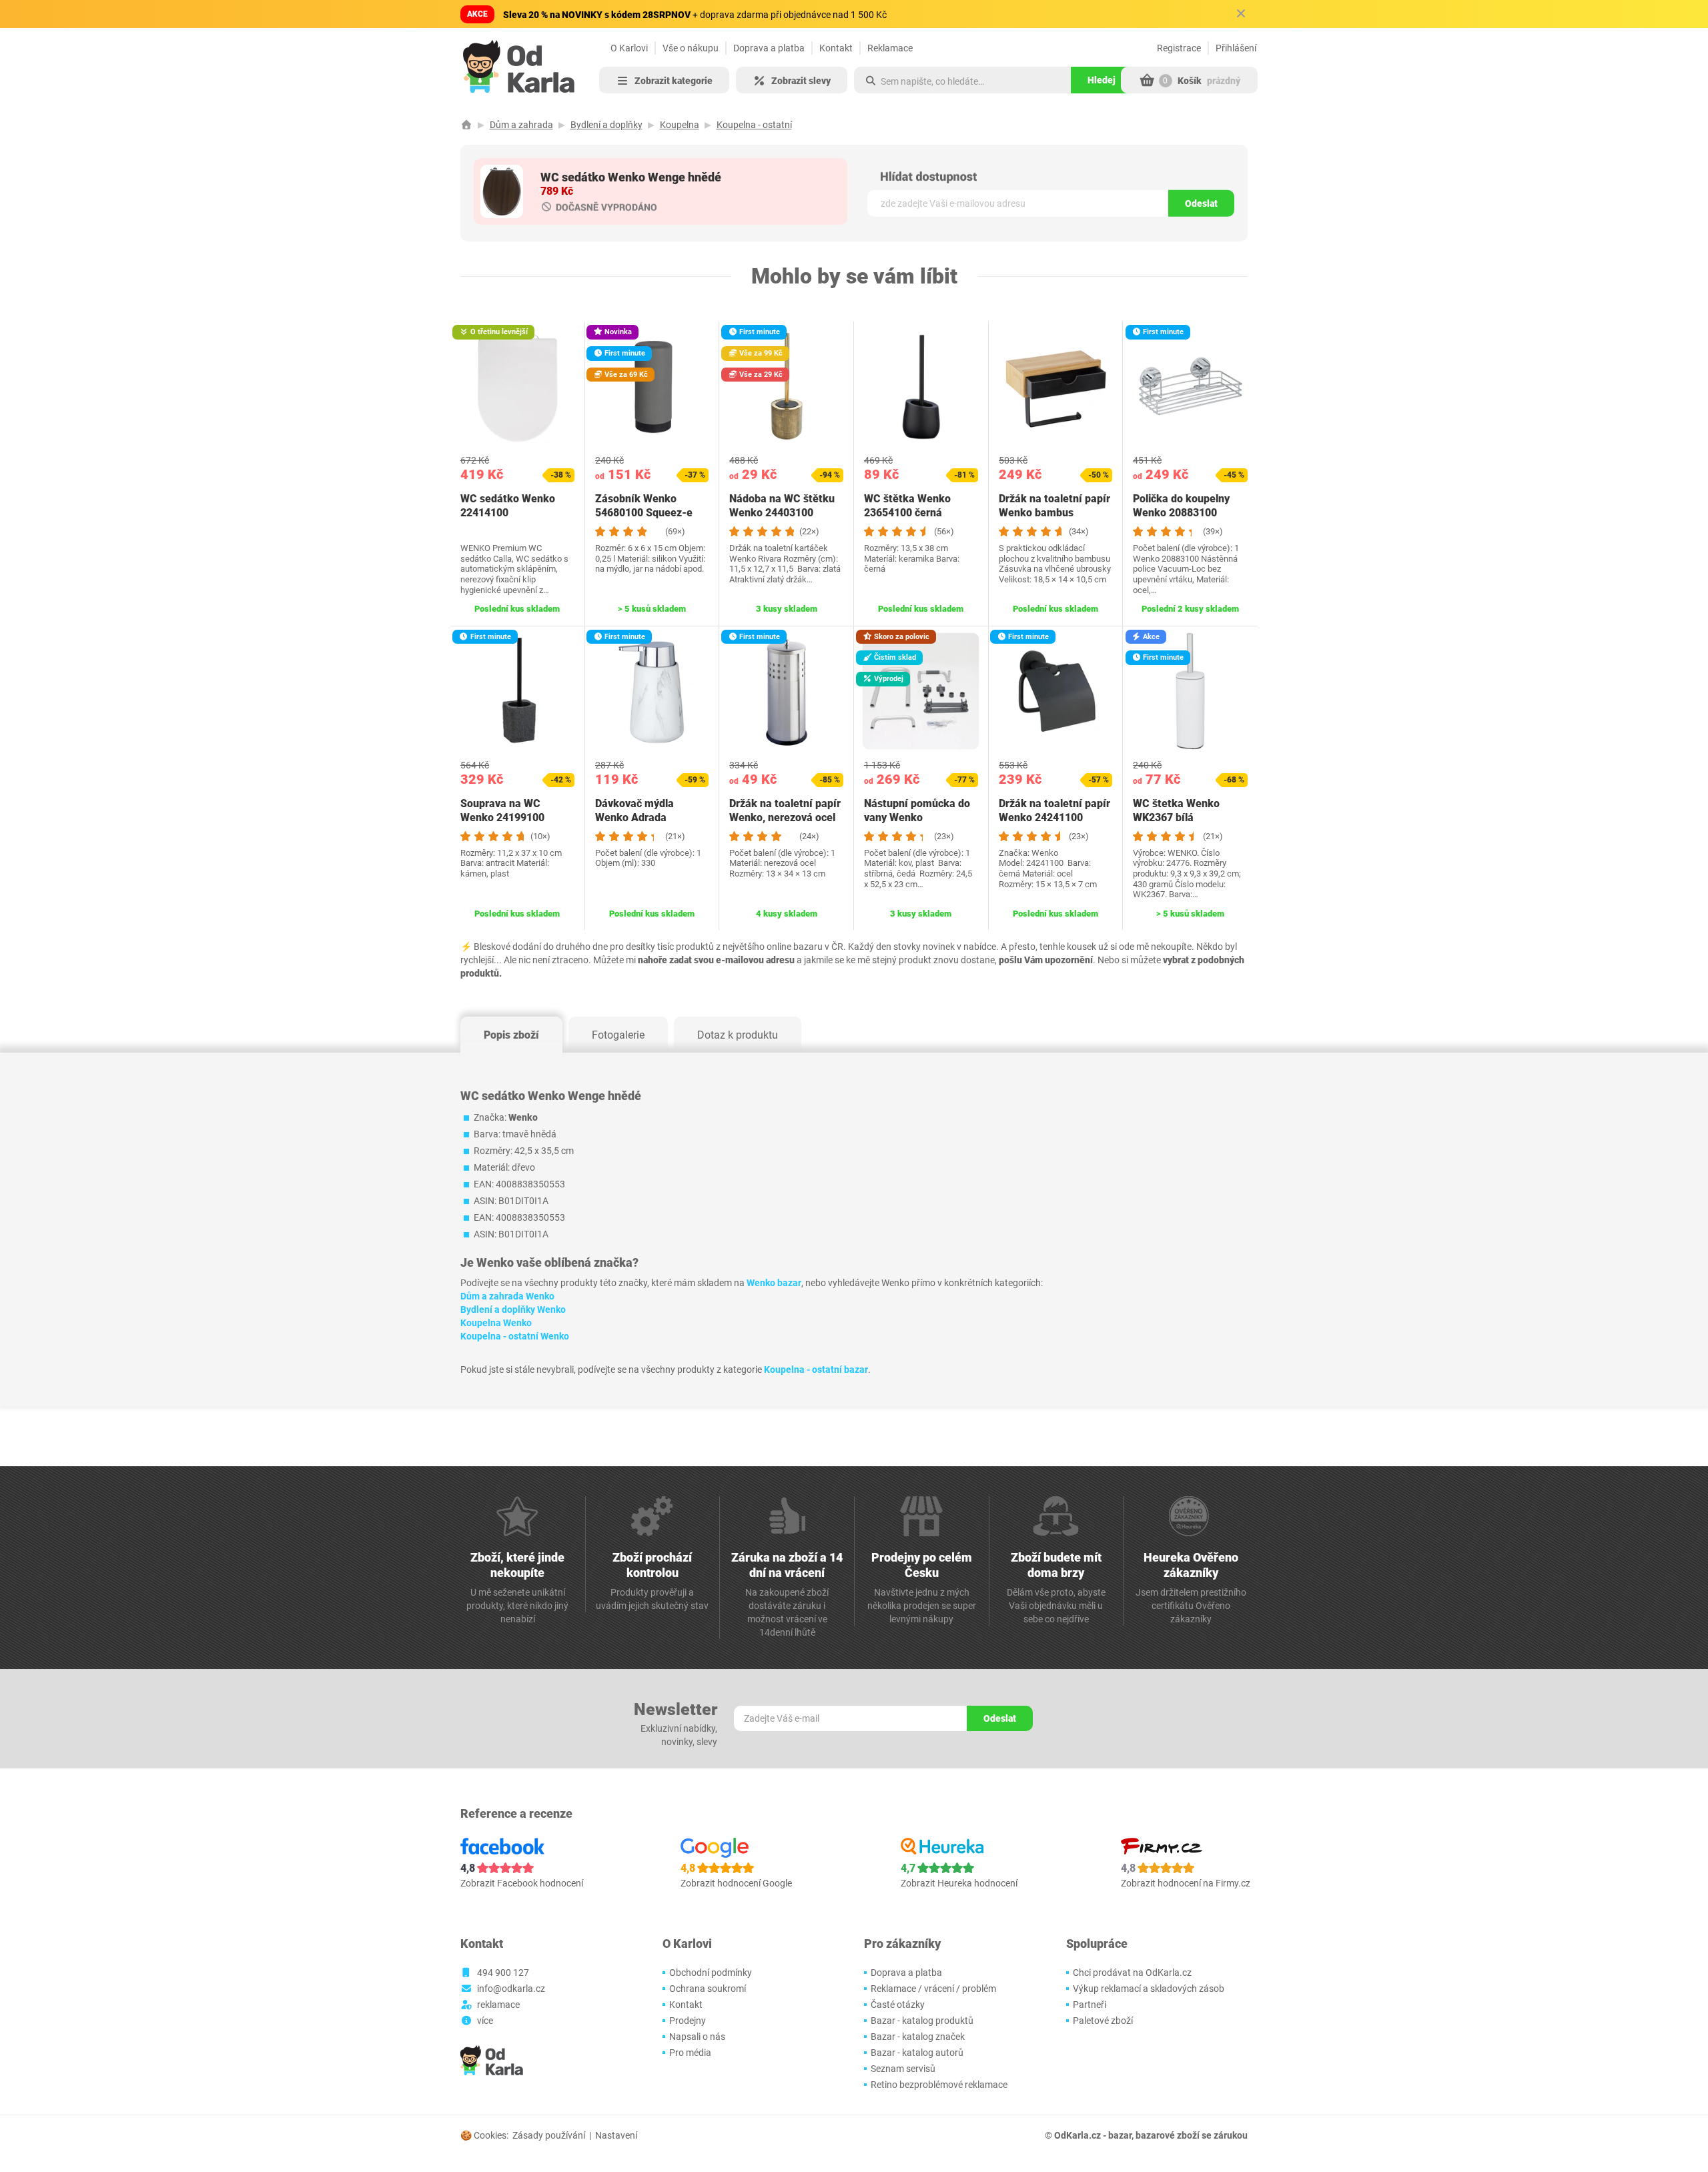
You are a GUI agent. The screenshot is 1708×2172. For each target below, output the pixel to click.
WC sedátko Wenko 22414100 (508, 506)
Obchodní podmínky (711, 1973)
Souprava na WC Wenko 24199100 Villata (502, 818)
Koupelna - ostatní (754, 125)
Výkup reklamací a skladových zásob (1149, 1989)
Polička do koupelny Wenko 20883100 (1181, 506)
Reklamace (890, 48)
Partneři (1090, 2005)
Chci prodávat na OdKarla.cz (1132, 1973)
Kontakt (836, 48)
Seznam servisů (903, 2069)
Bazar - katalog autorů (917, 2053)
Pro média (690, 2053)
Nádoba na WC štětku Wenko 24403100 (782, 506)
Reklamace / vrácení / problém (933, 1989)
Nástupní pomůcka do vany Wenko (917, 810)
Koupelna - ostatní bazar (816, 1370)
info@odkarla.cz (511, 1989)
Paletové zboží (1103, 2021)
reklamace (498, 2005)
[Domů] (466, 125)
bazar (1120, 2135)
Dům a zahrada (521, 125)
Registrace (1179, 48)
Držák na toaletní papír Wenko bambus (1054, 506)
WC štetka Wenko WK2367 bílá (1176, 810)
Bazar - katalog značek (918, 2037)
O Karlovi (629, 48)
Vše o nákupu (691, 48)
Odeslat (1201, 203)
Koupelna (680, 125)
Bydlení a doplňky (606, 125)
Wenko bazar (774, 1283)
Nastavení (616, 2135)
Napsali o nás (697, 2037)
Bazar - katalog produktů (922, 2021)
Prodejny (688, 2021)
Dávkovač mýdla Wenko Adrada (634, 810)
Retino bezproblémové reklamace (939, 2085)
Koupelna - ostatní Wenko (515, 1336)
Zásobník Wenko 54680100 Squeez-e (644, 506)
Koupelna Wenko (496, 1323)
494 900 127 (503, 1973)
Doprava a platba (769, 48)
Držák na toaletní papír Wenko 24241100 (1054, 810)
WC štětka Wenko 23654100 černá (907, 506)
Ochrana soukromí (708, 1989)
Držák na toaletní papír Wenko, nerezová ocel (785, 810)
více (485, 2021)
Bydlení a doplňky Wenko (513, 1309)
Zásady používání (549, 2135)
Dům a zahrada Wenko (507, 1296)
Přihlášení (1236, 48)
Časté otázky (898, 2005)
